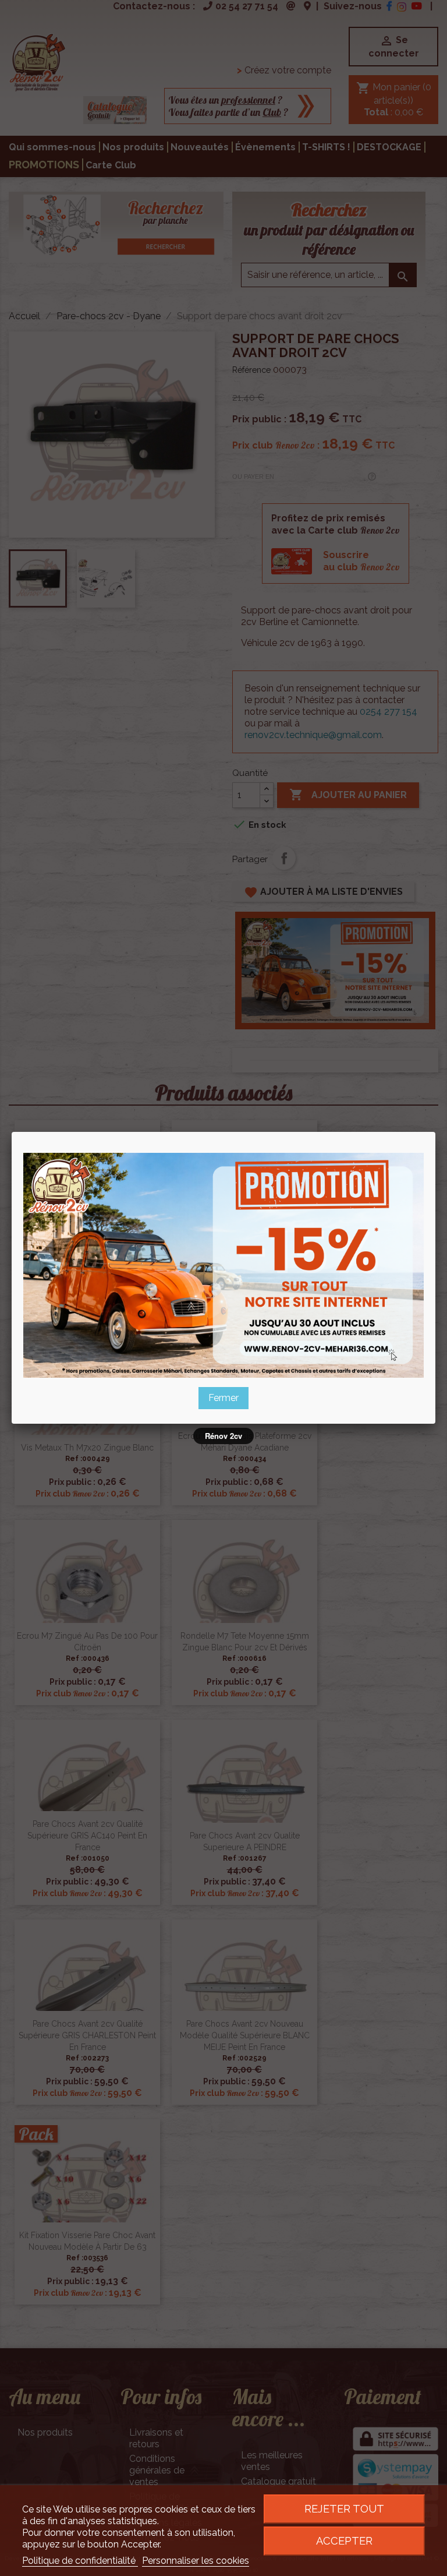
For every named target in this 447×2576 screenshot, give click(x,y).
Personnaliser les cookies (196, 2561)
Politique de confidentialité (80, 2561)
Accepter (344, 2541)
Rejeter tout (344, 2509)
